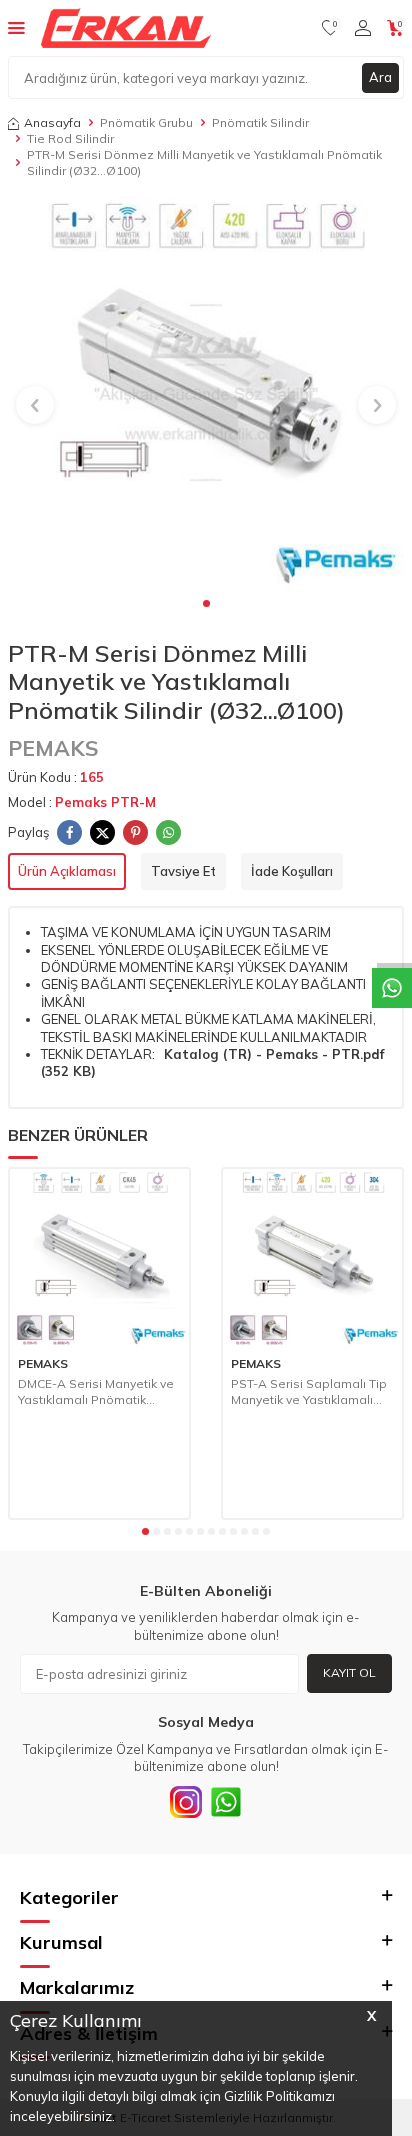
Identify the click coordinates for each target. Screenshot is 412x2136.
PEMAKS (53, 748)
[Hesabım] (363, 28)
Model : (82, 802)
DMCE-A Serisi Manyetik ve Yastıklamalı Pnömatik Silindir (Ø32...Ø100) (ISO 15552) (96, 1391)
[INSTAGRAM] (186, 1802)
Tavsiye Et (183, 871)
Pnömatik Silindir (260, 122)
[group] (206, 394)
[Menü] (16, 27)
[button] (206, 603)
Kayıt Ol (349, 1672)
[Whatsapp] (226, 1802)
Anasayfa (52, 122)
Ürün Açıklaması (67, 871)
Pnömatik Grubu (146, 122)
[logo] (126, 28)
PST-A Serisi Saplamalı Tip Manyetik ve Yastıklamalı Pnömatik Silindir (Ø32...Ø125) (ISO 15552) (309, 1391)
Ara (380, 77)
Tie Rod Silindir (70, 138)
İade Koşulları (292, 871)
